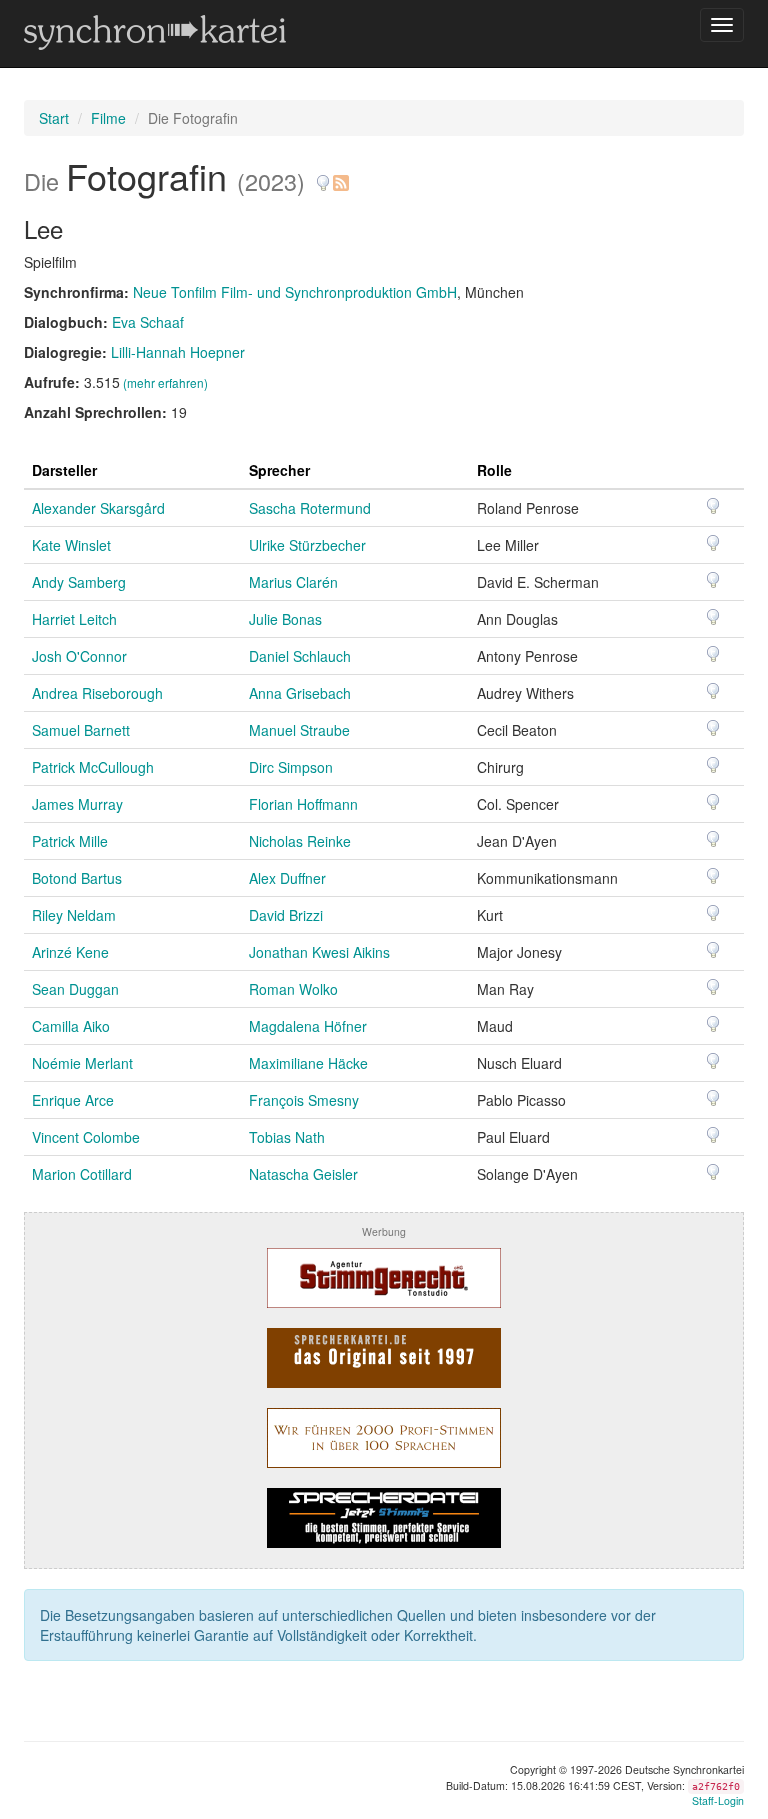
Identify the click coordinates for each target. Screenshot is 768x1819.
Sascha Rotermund (310, 508)
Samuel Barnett (81, 730)
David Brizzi (286, 915)
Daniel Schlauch (300, 656)
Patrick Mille (70, 841)
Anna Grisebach (300, 693)
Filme (108, 118)
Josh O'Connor (79, 656)
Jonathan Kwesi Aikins (319, 952)
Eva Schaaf (148, 322)
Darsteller (64, 470)
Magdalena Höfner (308, 1026)
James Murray (77, 804)
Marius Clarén (293, 582)
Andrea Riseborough (97, 693)
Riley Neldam (74, 915)
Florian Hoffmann (303, 804)
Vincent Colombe (86, 1137)
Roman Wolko (293, 989)
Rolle (494, 470)
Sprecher (279, 470)
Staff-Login (718, 1800)
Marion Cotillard (82, 1174)
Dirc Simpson (291, 767)
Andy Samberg (79, 582)
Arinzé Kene (70, 952)
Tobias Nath (287, 1137)
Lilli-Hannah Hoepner (178, 352)
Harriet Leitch (74, 619)
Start (54, 118)
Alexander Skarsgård (98, 508)
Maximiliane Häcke (308, 1063)
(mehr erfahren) (165, 382)
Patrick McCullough (93, 767)
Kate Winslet (71, 545)
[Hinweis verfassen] (323, 175)
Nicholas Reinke (300, 841)
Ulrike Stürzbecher (307, 545)
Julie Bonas (285, 619)
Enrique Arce (73, 1100)
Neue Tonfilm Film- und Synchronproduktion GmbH (295, 292)
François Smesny (304, 1100)
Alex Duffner (287, 878)
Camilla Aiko (71, 1026)
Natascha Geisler (303, 1174)
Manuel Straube (299, 730)
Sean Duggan (75, 989)
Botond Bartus (77, 878)
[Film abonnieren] (340, 175)
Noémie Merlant (82, 1063)
